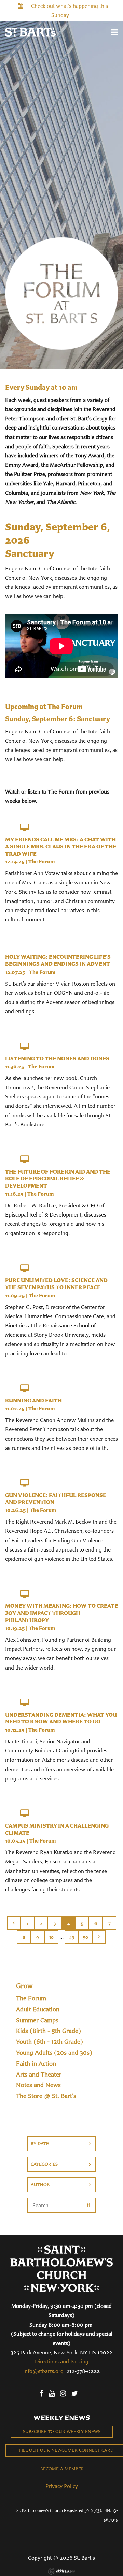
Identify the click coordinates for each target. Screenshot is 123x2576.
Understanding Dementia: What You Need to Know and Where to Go (61, 1718)
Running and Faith (33, 1400)
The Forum (42, 862)
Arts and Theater (39, 2075)
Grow (24, 1986)
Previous (14, 1923)
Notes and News (38, 2085)
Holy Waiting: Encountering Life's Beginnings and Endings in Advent (58, 960)
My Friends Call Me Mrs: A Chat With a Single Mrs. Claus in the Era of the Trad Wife (61, 846)
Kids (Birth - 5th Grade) (49, 2031)
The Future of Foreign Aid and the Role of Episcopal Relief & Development (58, 1179)
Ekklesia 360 (61, 2571)
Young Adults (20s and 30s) (54, 2053)
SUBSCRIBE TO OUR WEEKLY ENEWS (62, 2432)
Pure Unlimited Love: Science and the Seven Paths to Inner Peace (56, 1284)
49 (72, 1937)
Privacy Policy (62, 2486)
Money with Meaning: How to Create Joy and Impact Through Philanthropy (61, 1613)
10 (51, 1937)
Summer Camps (37, 2020)
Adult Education (38, 2009)
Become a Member (61, 2469)
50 (86, 1937)
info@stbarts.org (43, 2371)
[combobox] (61, 2144)
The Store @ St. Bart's (46, 2096)
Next (99, 1937)
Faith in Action (36, 2064)
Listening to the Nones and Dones (57, 1058)
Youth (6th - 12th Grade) (50, 2042)
